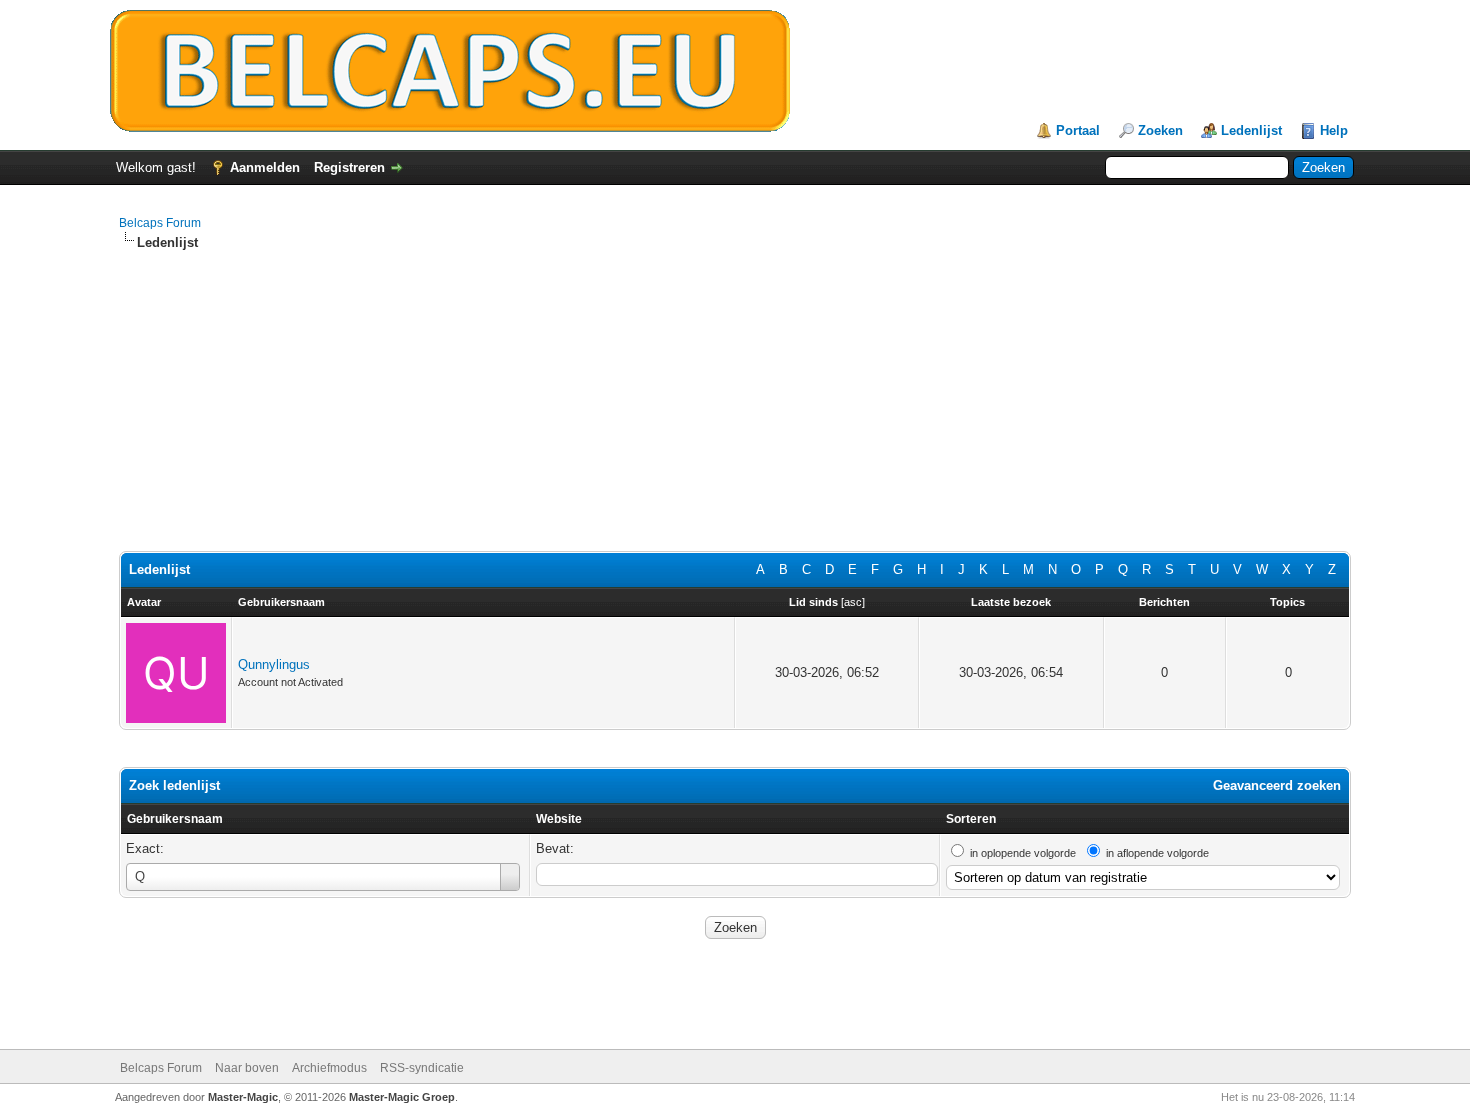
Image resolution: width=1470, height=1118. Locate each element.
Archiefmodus (329, 1068)
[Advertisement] (719, 411)
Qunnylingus (274, 664)
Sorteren (971, 819)
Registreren (349, 167)
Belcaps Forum (160, 223)
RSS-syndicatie (422, 1068)
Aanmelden (265, 167)
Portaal (1078, 130)
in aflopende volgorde (1157, 853)
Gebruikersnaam (175, 819)
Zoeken (1160, 130)
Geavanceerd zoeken (1277, 785)
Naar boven (247, 1068)
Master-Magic (243, 1097)
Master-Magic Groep (402, 1097)
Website (559, 819)
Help (1334, 130)
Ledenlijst (1251, 130)
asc (853, 602)
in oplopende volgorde (1023, 853)
